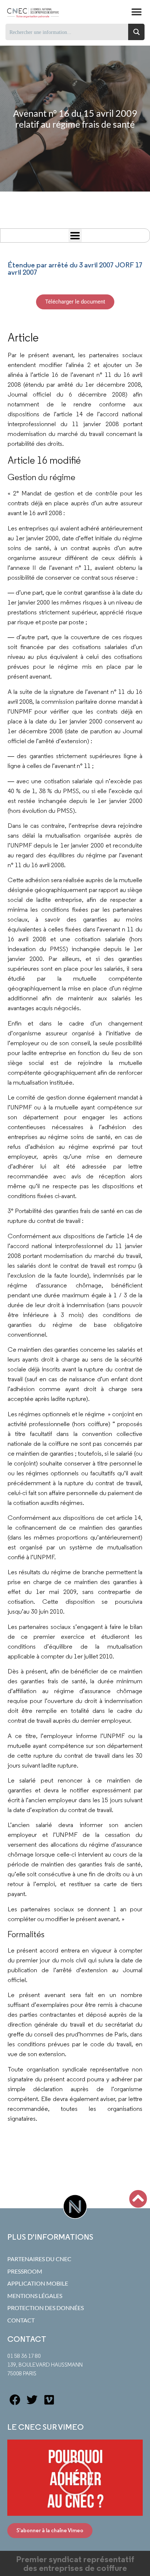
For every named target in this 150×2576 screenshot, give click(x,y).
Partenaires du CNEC (39, 2259)
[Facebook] (15, 2400)
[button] (136, 12)
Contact (21, 2320)
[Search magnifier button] (136, 32)
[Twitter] (32, 2400)
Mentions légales (35, 2296)
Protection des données (46, 2308)
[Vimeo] (49, 2400)
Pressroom (25, 2271)
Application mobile (38, 2283)
